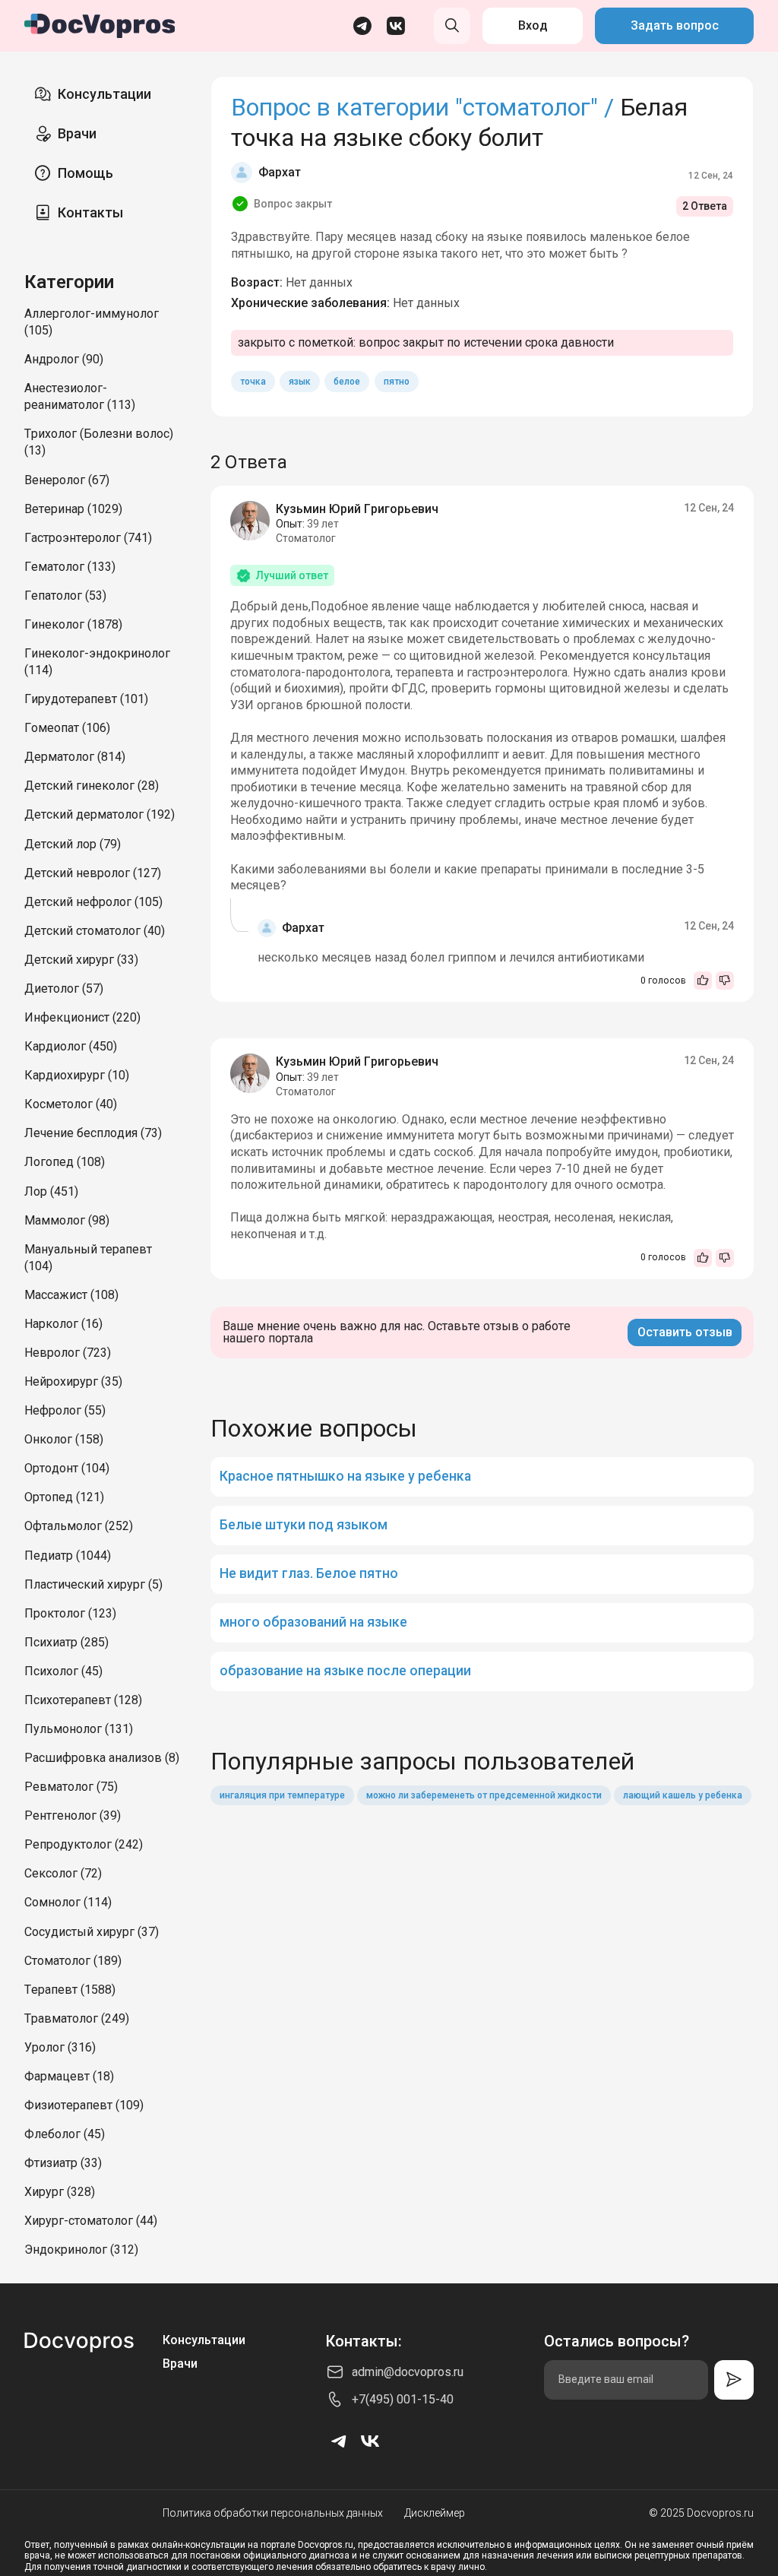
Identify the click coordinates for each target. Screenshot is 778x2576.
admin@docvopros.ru (408, 2372)
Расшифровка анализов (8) (102, 1758)
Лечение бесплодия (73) (93, 1133)
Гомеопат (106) (67, 728)
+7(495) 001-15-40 (403, 2399)
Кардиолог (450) (71, 1046)
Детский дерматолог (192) (100, 814)
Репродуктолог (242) (84, 1844)
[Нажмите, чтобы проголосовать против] (725, 981)
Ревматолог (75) (71, 1787)
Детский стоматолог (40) (95, 931)
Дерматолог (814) (75, 757)
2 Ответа (705, 206)
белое (347, 382)
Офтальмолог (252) (79, 1526)
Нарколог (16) (63, 1324)
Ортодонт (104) (67, 1468)
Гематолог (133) (70, 567)
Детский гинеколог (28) (92, 786)
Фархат (280, 172)
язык (300, 382)
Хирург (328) (60, 2192)
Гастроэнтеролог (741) (88, 538)
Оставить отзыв (685, 1332)
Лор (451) (51, 1191)
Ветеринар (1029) (73, 509)
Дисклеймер (435, 2513)
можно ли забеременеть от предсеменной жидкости (484, 1795)
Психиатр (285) (66, 1642)
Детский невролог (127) (93, 873)
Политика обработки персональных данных (273, 2513)
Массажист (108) (71, 1295)
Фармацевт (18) (69, 2076)
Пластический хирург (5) (93, 1584)
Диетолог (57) (64, 989)
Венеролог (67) (67, 480)
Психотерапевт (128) (83, 1700)
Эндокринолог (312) (81, 2250)
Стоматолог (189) (73, 1961)
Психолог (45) (63, 1671)
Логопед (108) (65, 1162)
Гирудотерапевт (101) (86, 699)
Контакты (90, 212)
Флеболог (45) (65, 2134)
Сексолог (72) (63, 1873)
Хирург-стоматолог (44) (91, 2221)
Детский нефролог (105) (93, 902)
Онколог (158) (64, 1439)
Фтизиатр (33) (63, 2163)
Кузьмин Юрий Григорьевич (357, 509)
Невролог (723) (68, 1353)
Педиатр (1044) (68, 1556)
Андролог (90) (64, 359)
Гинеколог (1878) (73, 624)
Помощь (85, 173)
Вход (533, 25)
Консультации (104, 94)
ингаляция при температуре (282, 1795)
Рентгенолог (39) (73, 1816)
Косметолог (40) (71, 1104)
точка (253, 382)
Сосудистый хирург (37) (92, 1932)
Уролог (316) (60, 2047)
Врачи (77, 133)
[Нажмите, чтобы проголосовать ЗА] (703, 981)
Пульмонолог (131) (79, 1729)
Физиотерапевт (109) (84, 2105)
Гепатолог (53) (65, 596)
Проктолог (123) (70, 1613)
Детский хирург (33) (81, 960)
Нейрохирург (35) (73, 1381)
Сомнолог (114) (68, 1902)
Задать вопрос (675, 25)
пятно (397, 382)
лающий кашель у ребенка (683, 1795)
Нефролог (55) (65, 1410)
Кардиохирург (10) (77, 1075)
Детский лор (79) (73, 844)
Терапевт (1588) (70, 1990)
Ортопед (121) (64, 1497)
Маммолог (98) (67, 1220)
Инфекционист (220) (82, 1017)
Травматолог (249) (77, 2018)
